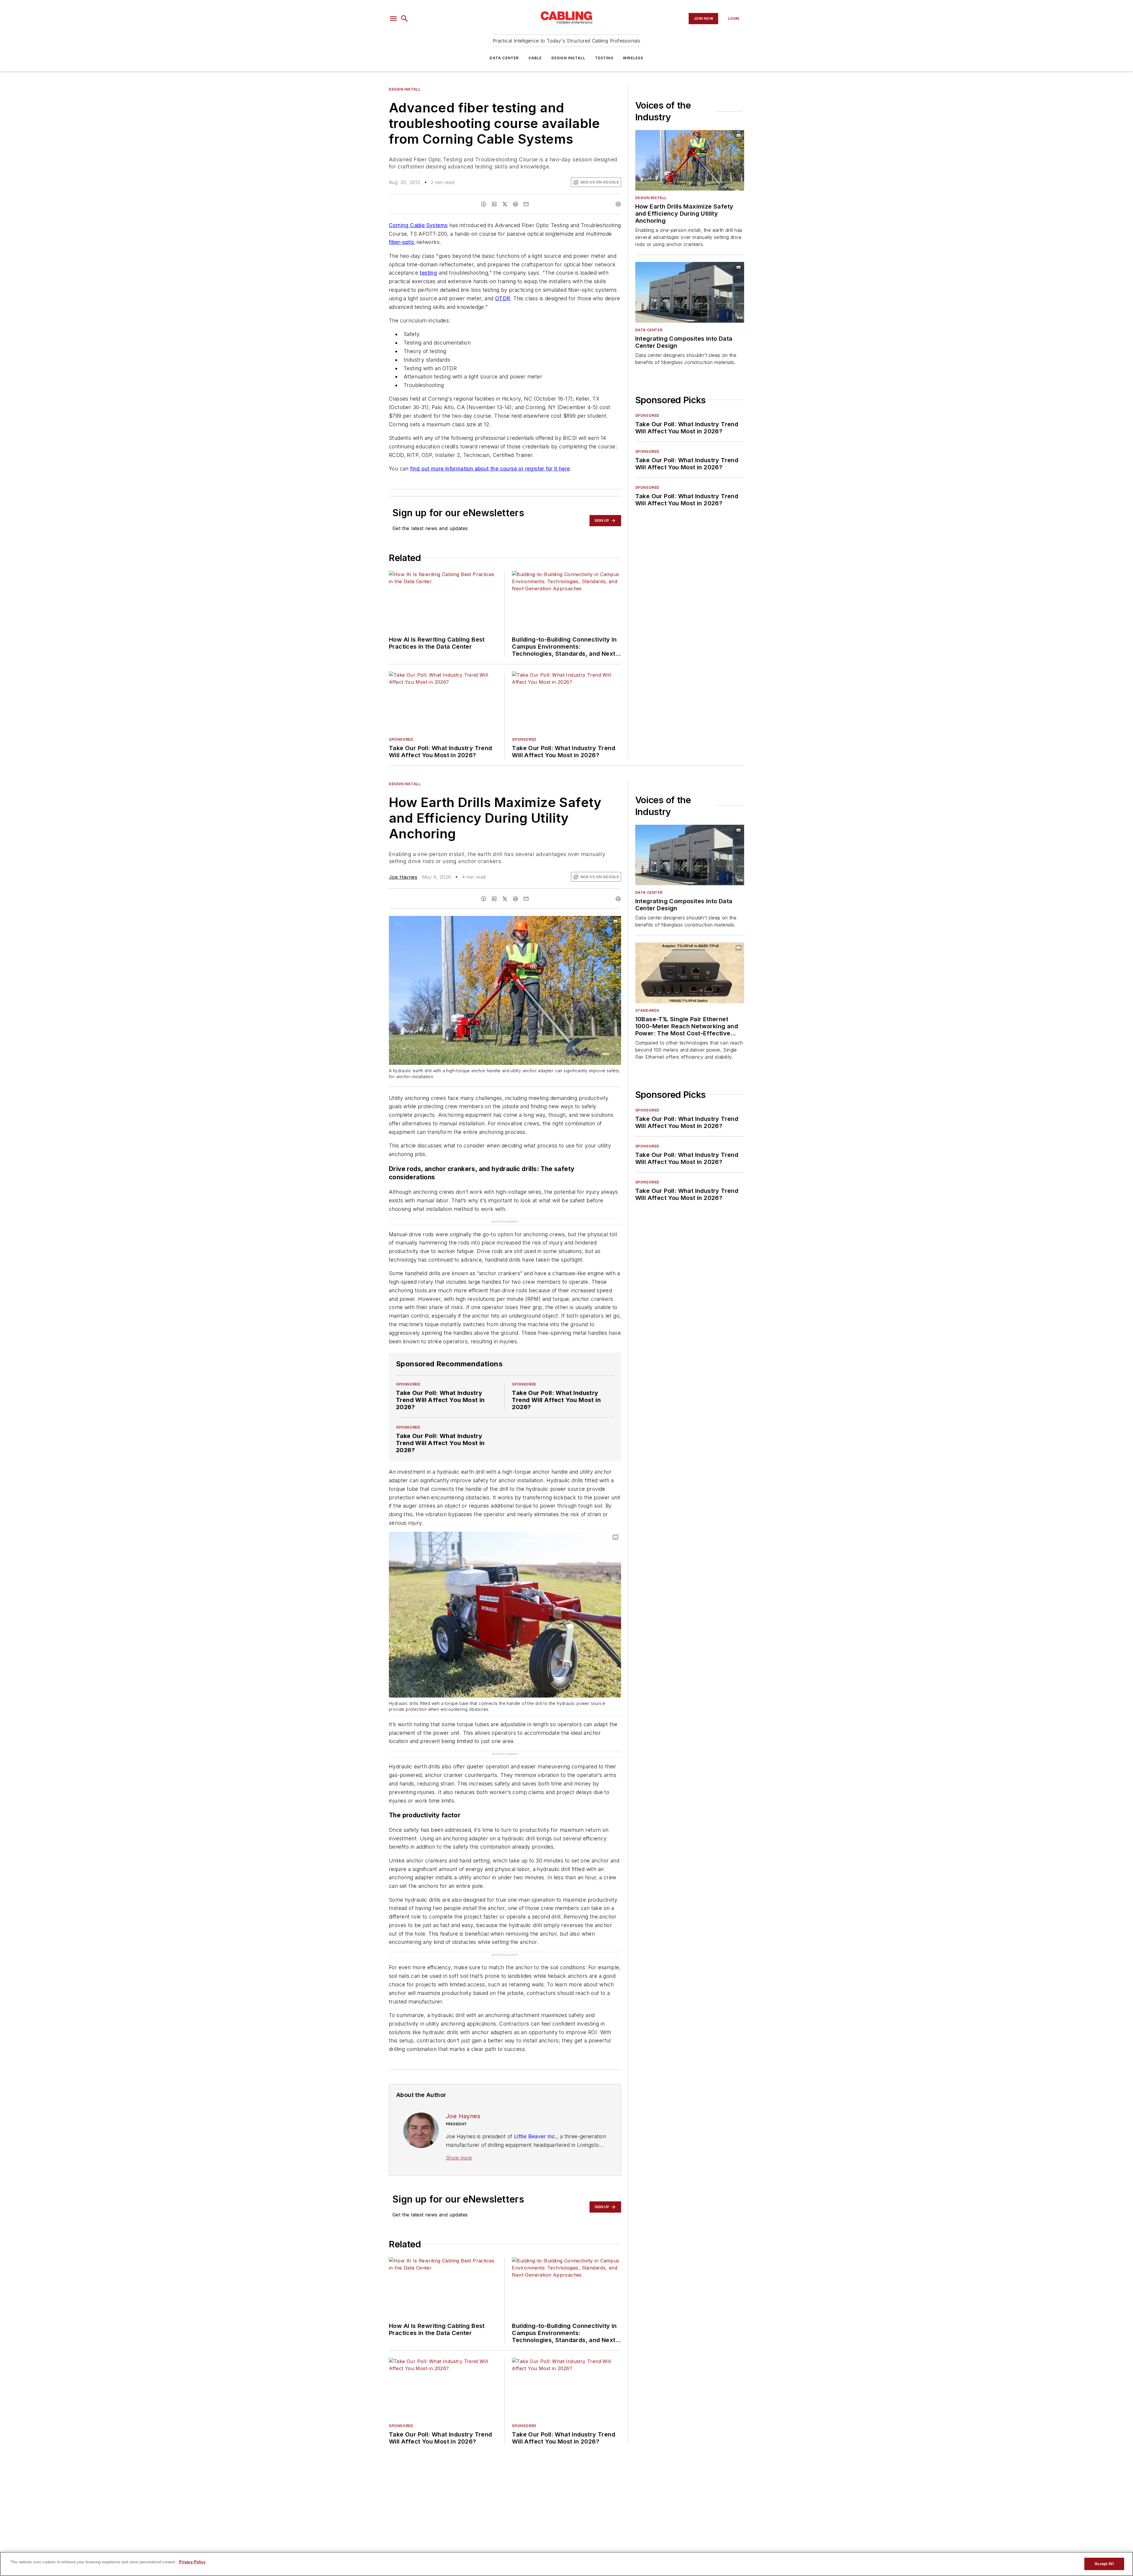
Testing (604, 58)
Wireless (633, 58)
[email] (526, 204)
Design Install (569, 58)
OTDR (503, 298)
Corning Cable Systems (418, 225)
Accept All (1104, 2564)
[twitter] (505, 204)
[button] (393, 19)
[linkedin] (494, 204)
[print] (618, 204)
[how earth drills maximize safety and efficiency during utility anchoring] (690, 160)
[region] (566, 2564)
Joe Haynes (403, 877)
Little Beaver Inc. (535, 2101)
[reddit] (515, 204)
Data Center (504, 58)
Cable (535, 58)
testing (428, 273)
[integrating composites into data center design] (690, 292)
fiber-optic (402, 242)
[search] (405, 19)
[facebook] (484, 204)
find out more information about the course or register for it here (490, 469)
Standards (647, 1010)
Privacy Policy (192, 2562)
